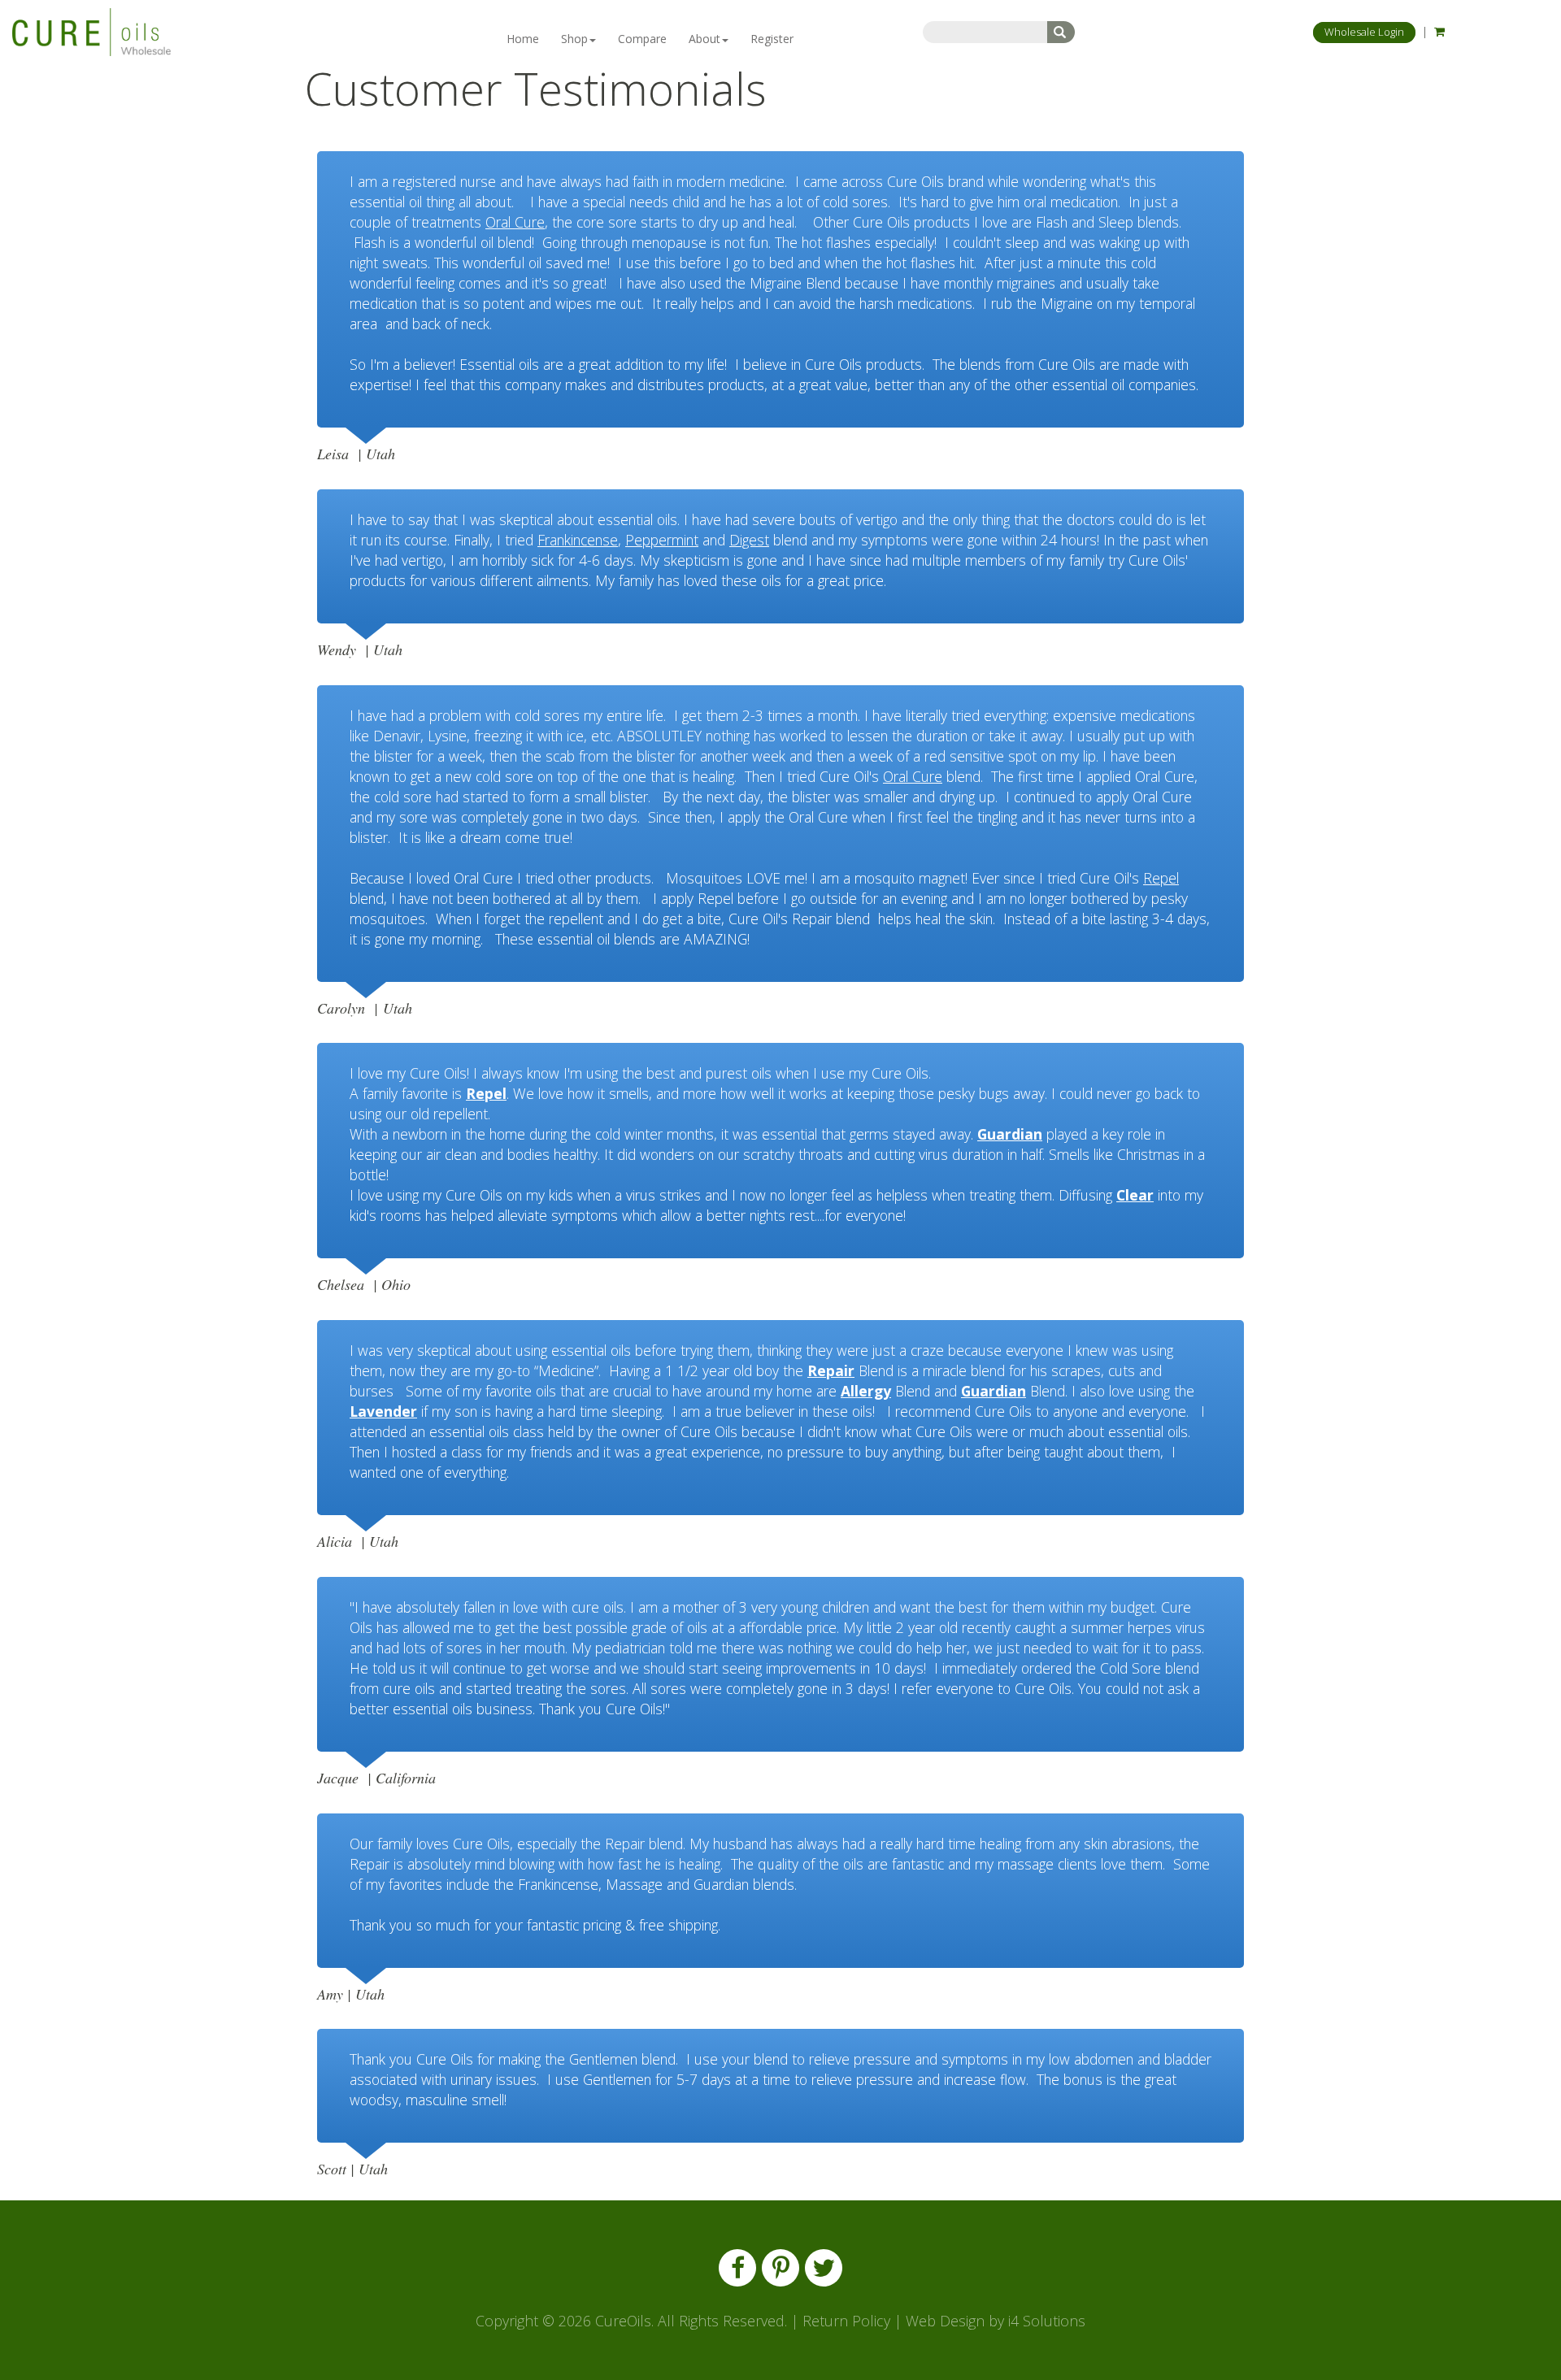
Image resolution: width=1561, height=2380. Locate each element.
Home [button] (523, 39)
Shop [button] (574, 39)
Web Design (945, 2321)
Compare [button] (642, 39)
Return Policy (846, 2321)
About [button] (704, 39)
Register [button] (772, 39)
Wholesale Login (1364, 32)
